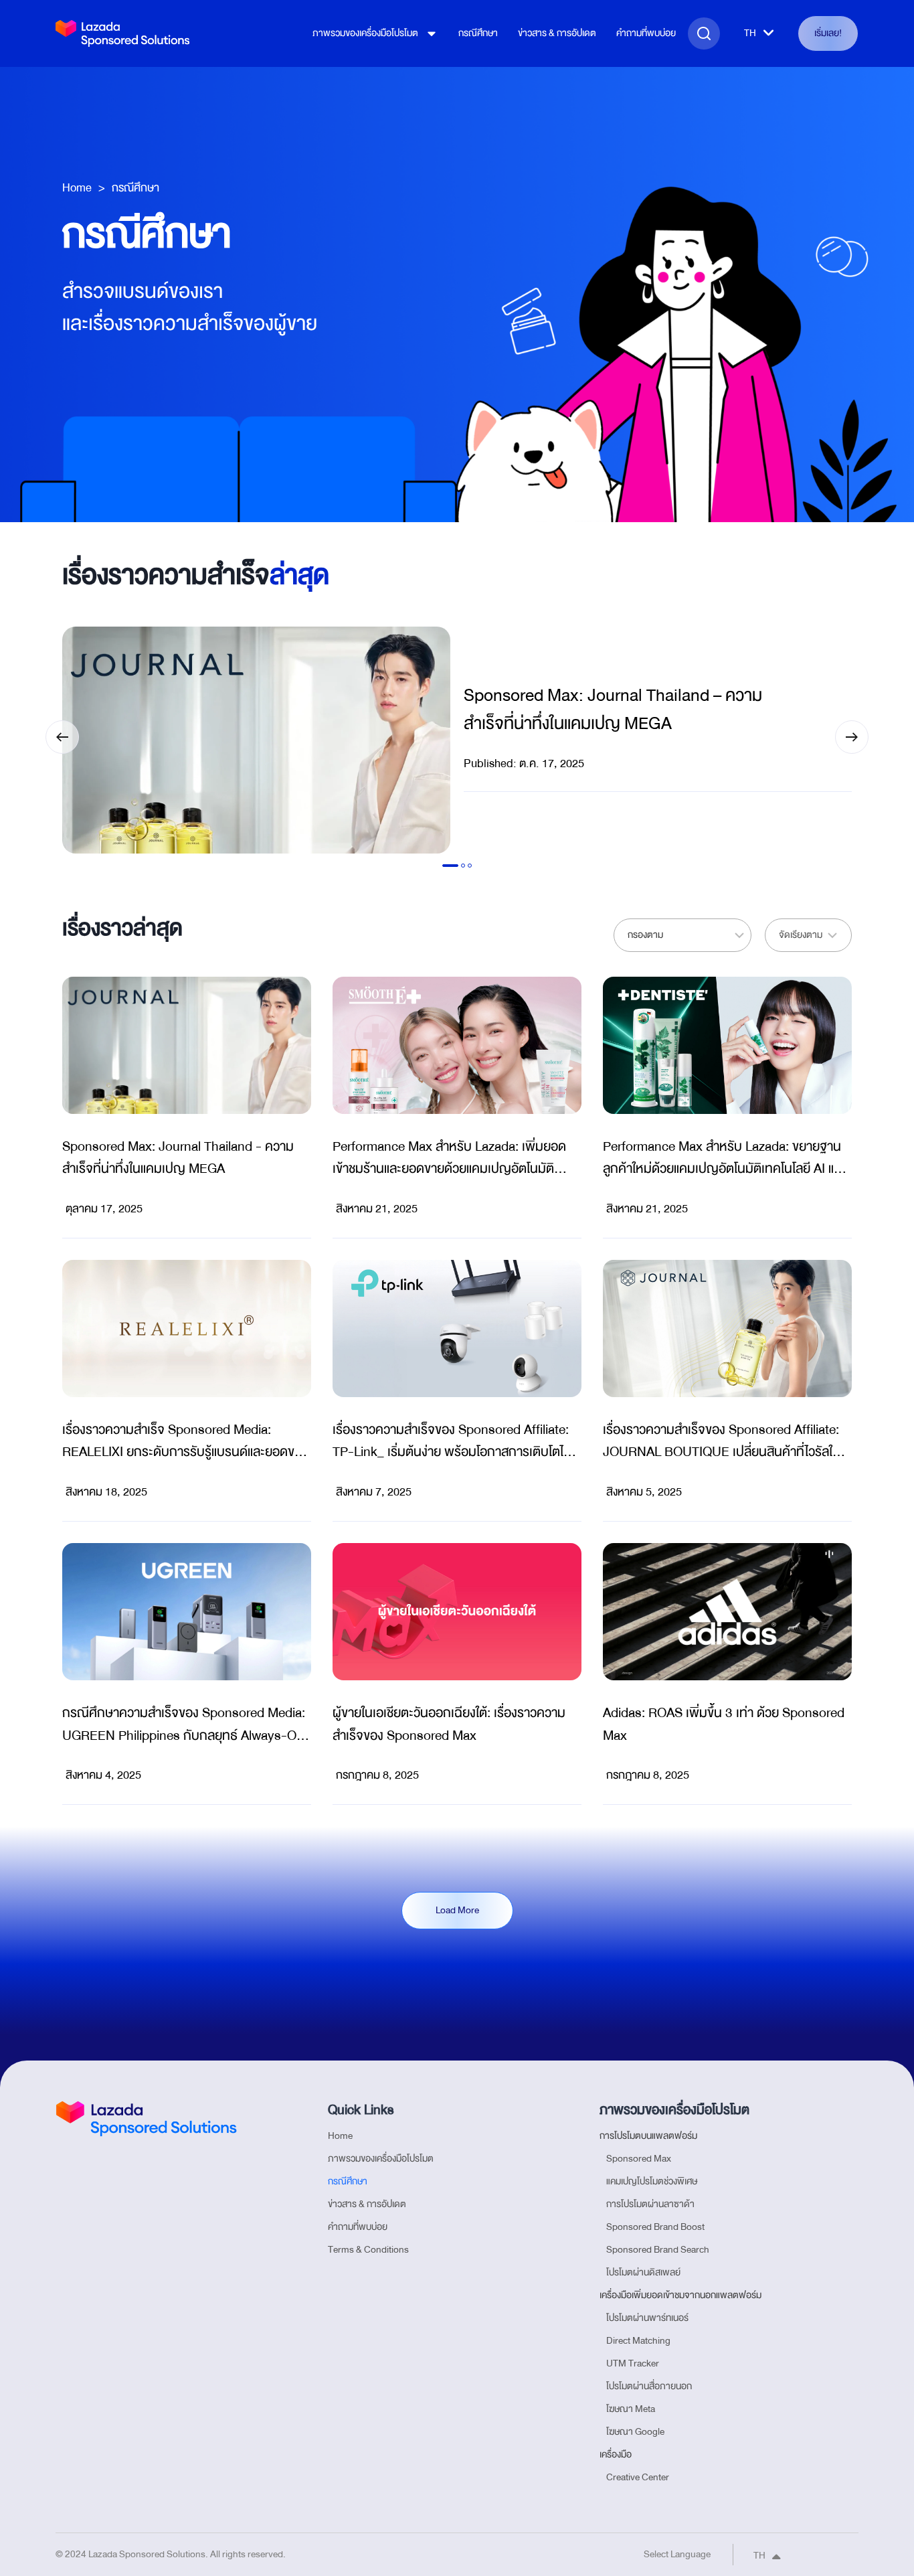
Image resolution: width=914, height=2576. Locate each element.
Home (77, 188)
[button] (62, 737)
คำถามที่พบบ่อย (646, 33)
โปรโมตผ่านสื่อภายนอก (649, 2386)
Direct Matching (638, 2341)
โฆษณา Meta (631, 2409)
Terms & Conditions (368, 2250)
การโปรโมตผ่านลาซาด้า (650, 2204)
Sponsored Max (639, 2159)
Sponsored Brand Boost (655, 2227)
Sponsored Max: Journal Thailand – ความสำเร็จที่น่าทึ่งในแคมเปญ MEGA (613, 710)
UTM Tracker (633, 2363)
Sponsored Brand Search (658, 2250)
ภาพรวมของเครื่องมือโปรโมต (365, 33)
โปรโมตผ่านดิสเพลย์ (643, 2272)
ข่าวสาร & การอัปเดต (557, 33)
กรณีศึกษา (478, 33)
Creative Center (638, 2477)
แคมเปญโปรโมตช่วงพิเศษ (652, 2181)
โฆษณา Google (635, 2432)
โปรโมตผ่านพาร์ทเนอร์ (647, 2318)
